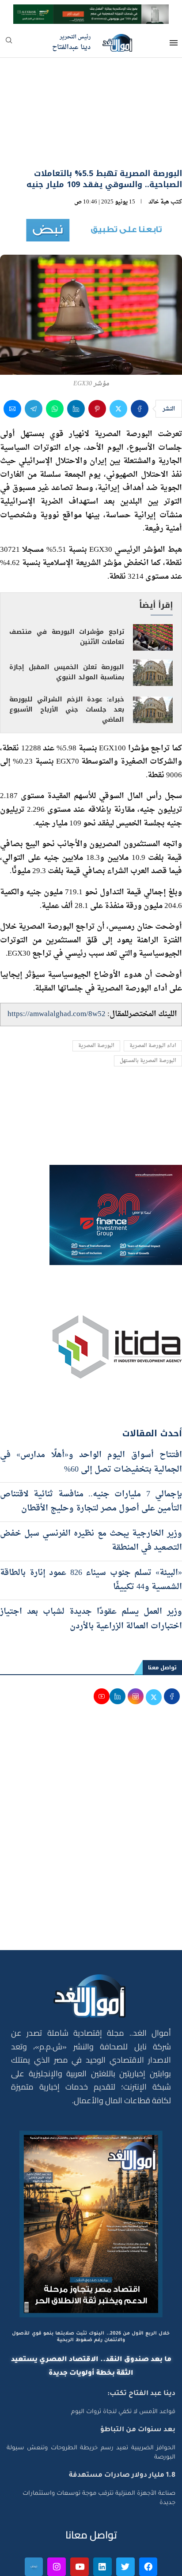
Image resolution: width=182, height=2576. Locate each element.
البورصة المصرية (96, 998)
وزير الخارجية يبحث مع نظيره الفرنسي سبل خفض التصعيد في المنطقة (91, 1493)
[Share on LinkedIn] (76, 361)
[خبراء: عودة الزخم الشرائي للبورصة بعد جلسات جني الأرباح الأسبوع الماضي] (153, 662)
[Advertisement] (91, 1789)
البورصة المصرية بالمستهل (148, 1013)
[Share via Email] (12, 361)
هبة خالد (159, 154)
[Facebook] (148, 2519)
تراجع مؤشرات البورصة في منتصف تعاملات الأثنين (67, 589)
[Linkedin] (102, 2519)
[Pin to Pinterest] (97, 361)
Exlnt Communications (146, 2564)
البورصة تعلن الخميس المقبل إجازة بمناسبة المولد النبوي (67, 624)
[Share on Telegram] (34, 361)
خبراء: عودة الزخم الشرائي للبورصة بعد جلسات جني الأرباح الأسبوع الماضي (67, 661)
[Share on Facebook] (140, 361)
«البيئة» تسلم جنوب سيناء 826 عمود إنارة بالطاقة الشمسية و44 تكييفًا (91, 1532)
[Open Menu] (174, 43)
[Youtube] (80, 2519)
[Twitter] (125, 2519)
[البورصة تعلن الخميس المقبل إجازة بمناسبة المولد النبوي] (153, 625)
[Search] (9, 43)
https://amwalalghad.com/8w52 (57, 966)
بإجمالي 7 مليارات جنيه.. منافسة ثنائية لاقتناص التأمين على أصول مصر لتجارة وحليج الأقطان (91, 1453)
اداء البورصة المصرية (153, 998)
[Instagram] (57, 2519)
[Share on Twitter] (118, 361)
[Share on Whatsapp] (55, 361)
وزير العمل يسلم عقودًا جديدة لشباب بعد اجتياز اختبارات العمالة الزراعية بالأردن (91, 1571)
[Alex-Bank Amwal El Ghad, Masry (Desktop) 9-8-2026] (91, 12)
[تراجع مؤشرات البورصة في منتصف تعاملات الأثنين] (153, 589)
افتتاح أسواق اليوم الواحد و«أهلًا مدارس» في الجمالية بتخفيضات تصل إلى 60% (91, 1414)
